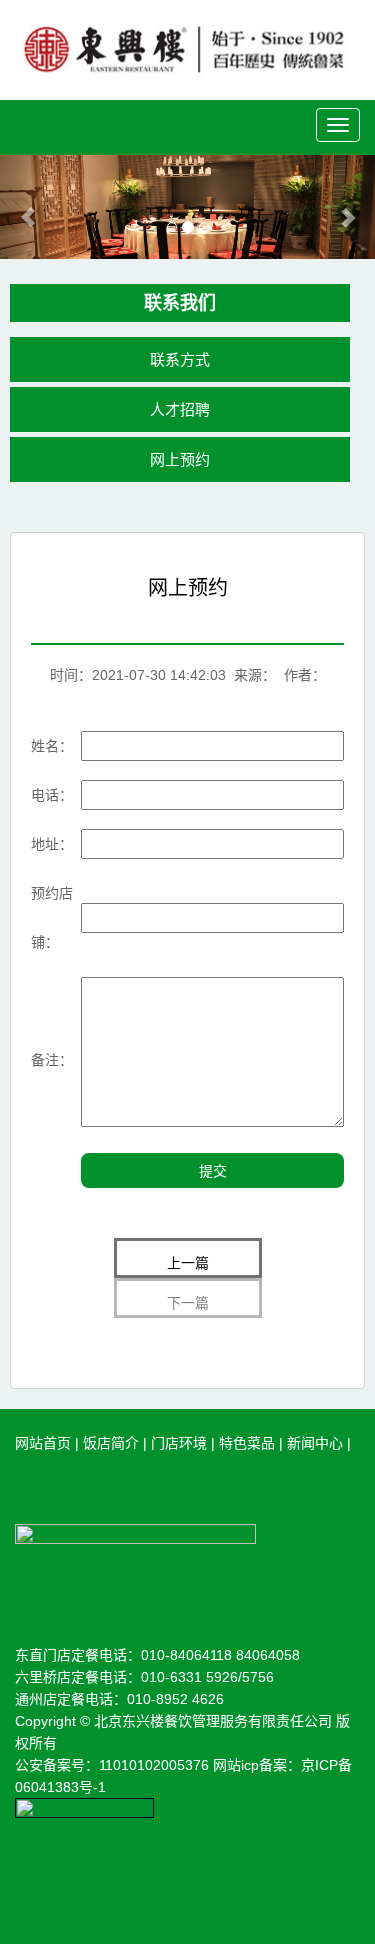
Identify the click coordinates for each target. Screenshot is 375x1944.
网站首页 (43, 1443)
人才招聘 (180, 409)
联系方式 (180, 359)
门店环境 (179, 1443)
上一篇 (188, 1263)
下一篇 (188, 1303)
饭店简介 (111, 1443)
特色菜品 (247, 1443)
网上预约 (180, 459)
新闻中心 (315, 1443)
